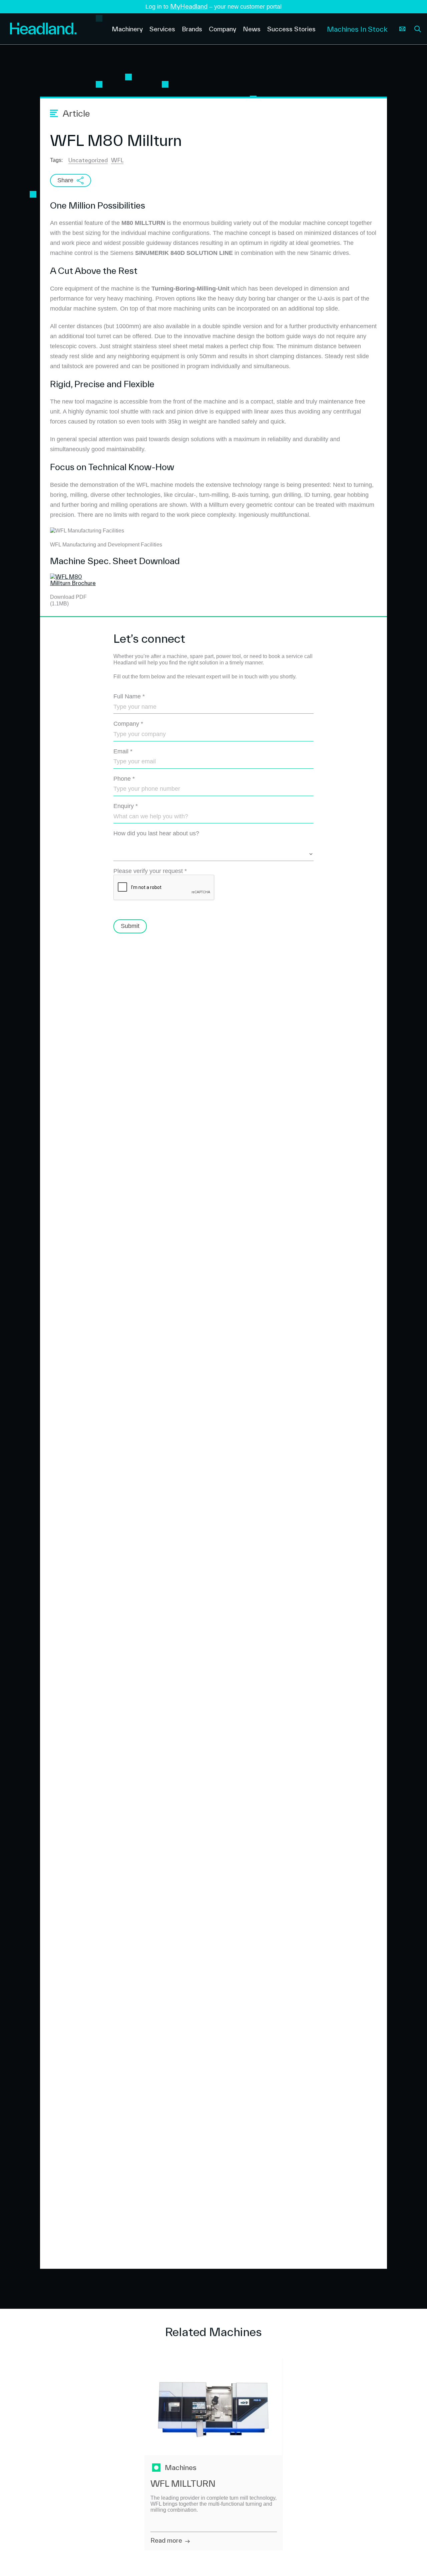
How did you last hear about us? (156, 833)
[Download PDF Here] (75, 583)
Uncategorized (88, 160)
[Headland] (56, 29)
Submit (130, 926)
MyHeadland (189, 6)
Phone (124, 779)
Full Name (129, 696)
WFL (117, 160)
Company (128, 724)
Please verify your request (150, 871)
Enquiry (126, 806)
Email (123, 751)
